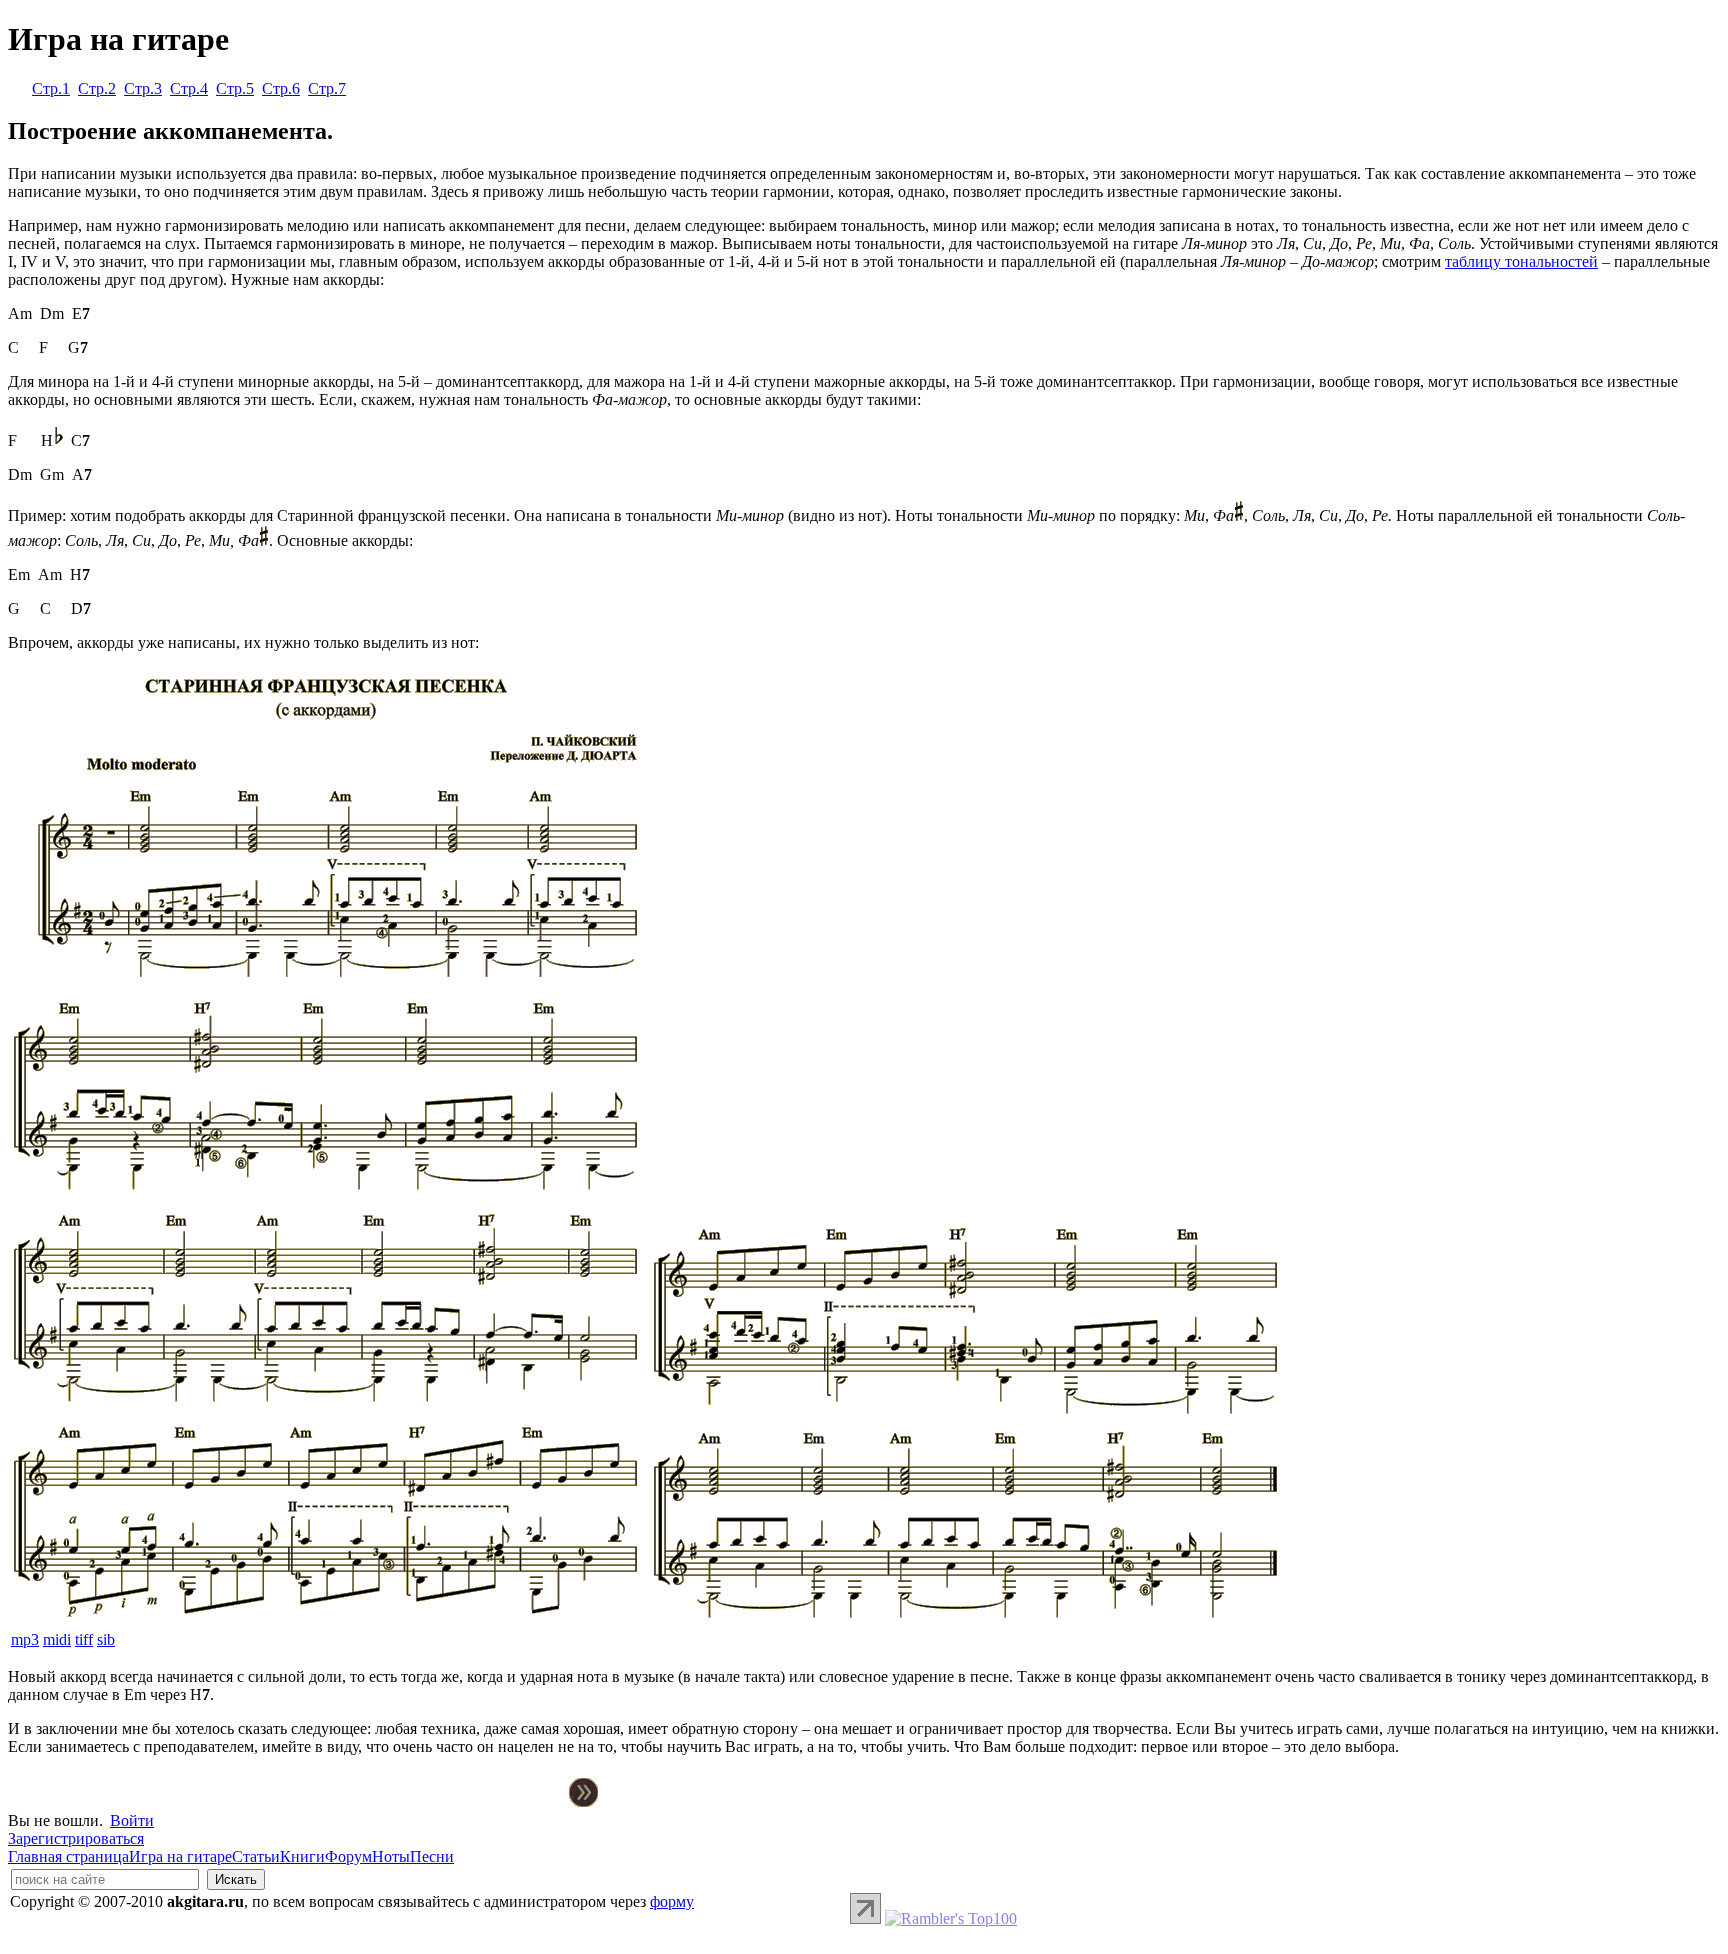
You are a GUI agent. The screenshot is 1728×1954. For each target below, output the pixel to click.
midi (57, 1639)
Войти (132, 1820)
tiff (84, 1639)
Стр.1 (51, 88)
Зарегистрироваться (76, 1838)
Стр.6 (281, 88)
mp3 (25, 1639)
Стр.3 (143, 88)
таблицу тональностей (1521, 261)
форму (672, 1901)
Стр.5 (235, 88)
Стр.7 (327, 88)
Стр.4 (189, 88)
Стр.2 (97, 88)
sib (106, 1639)
